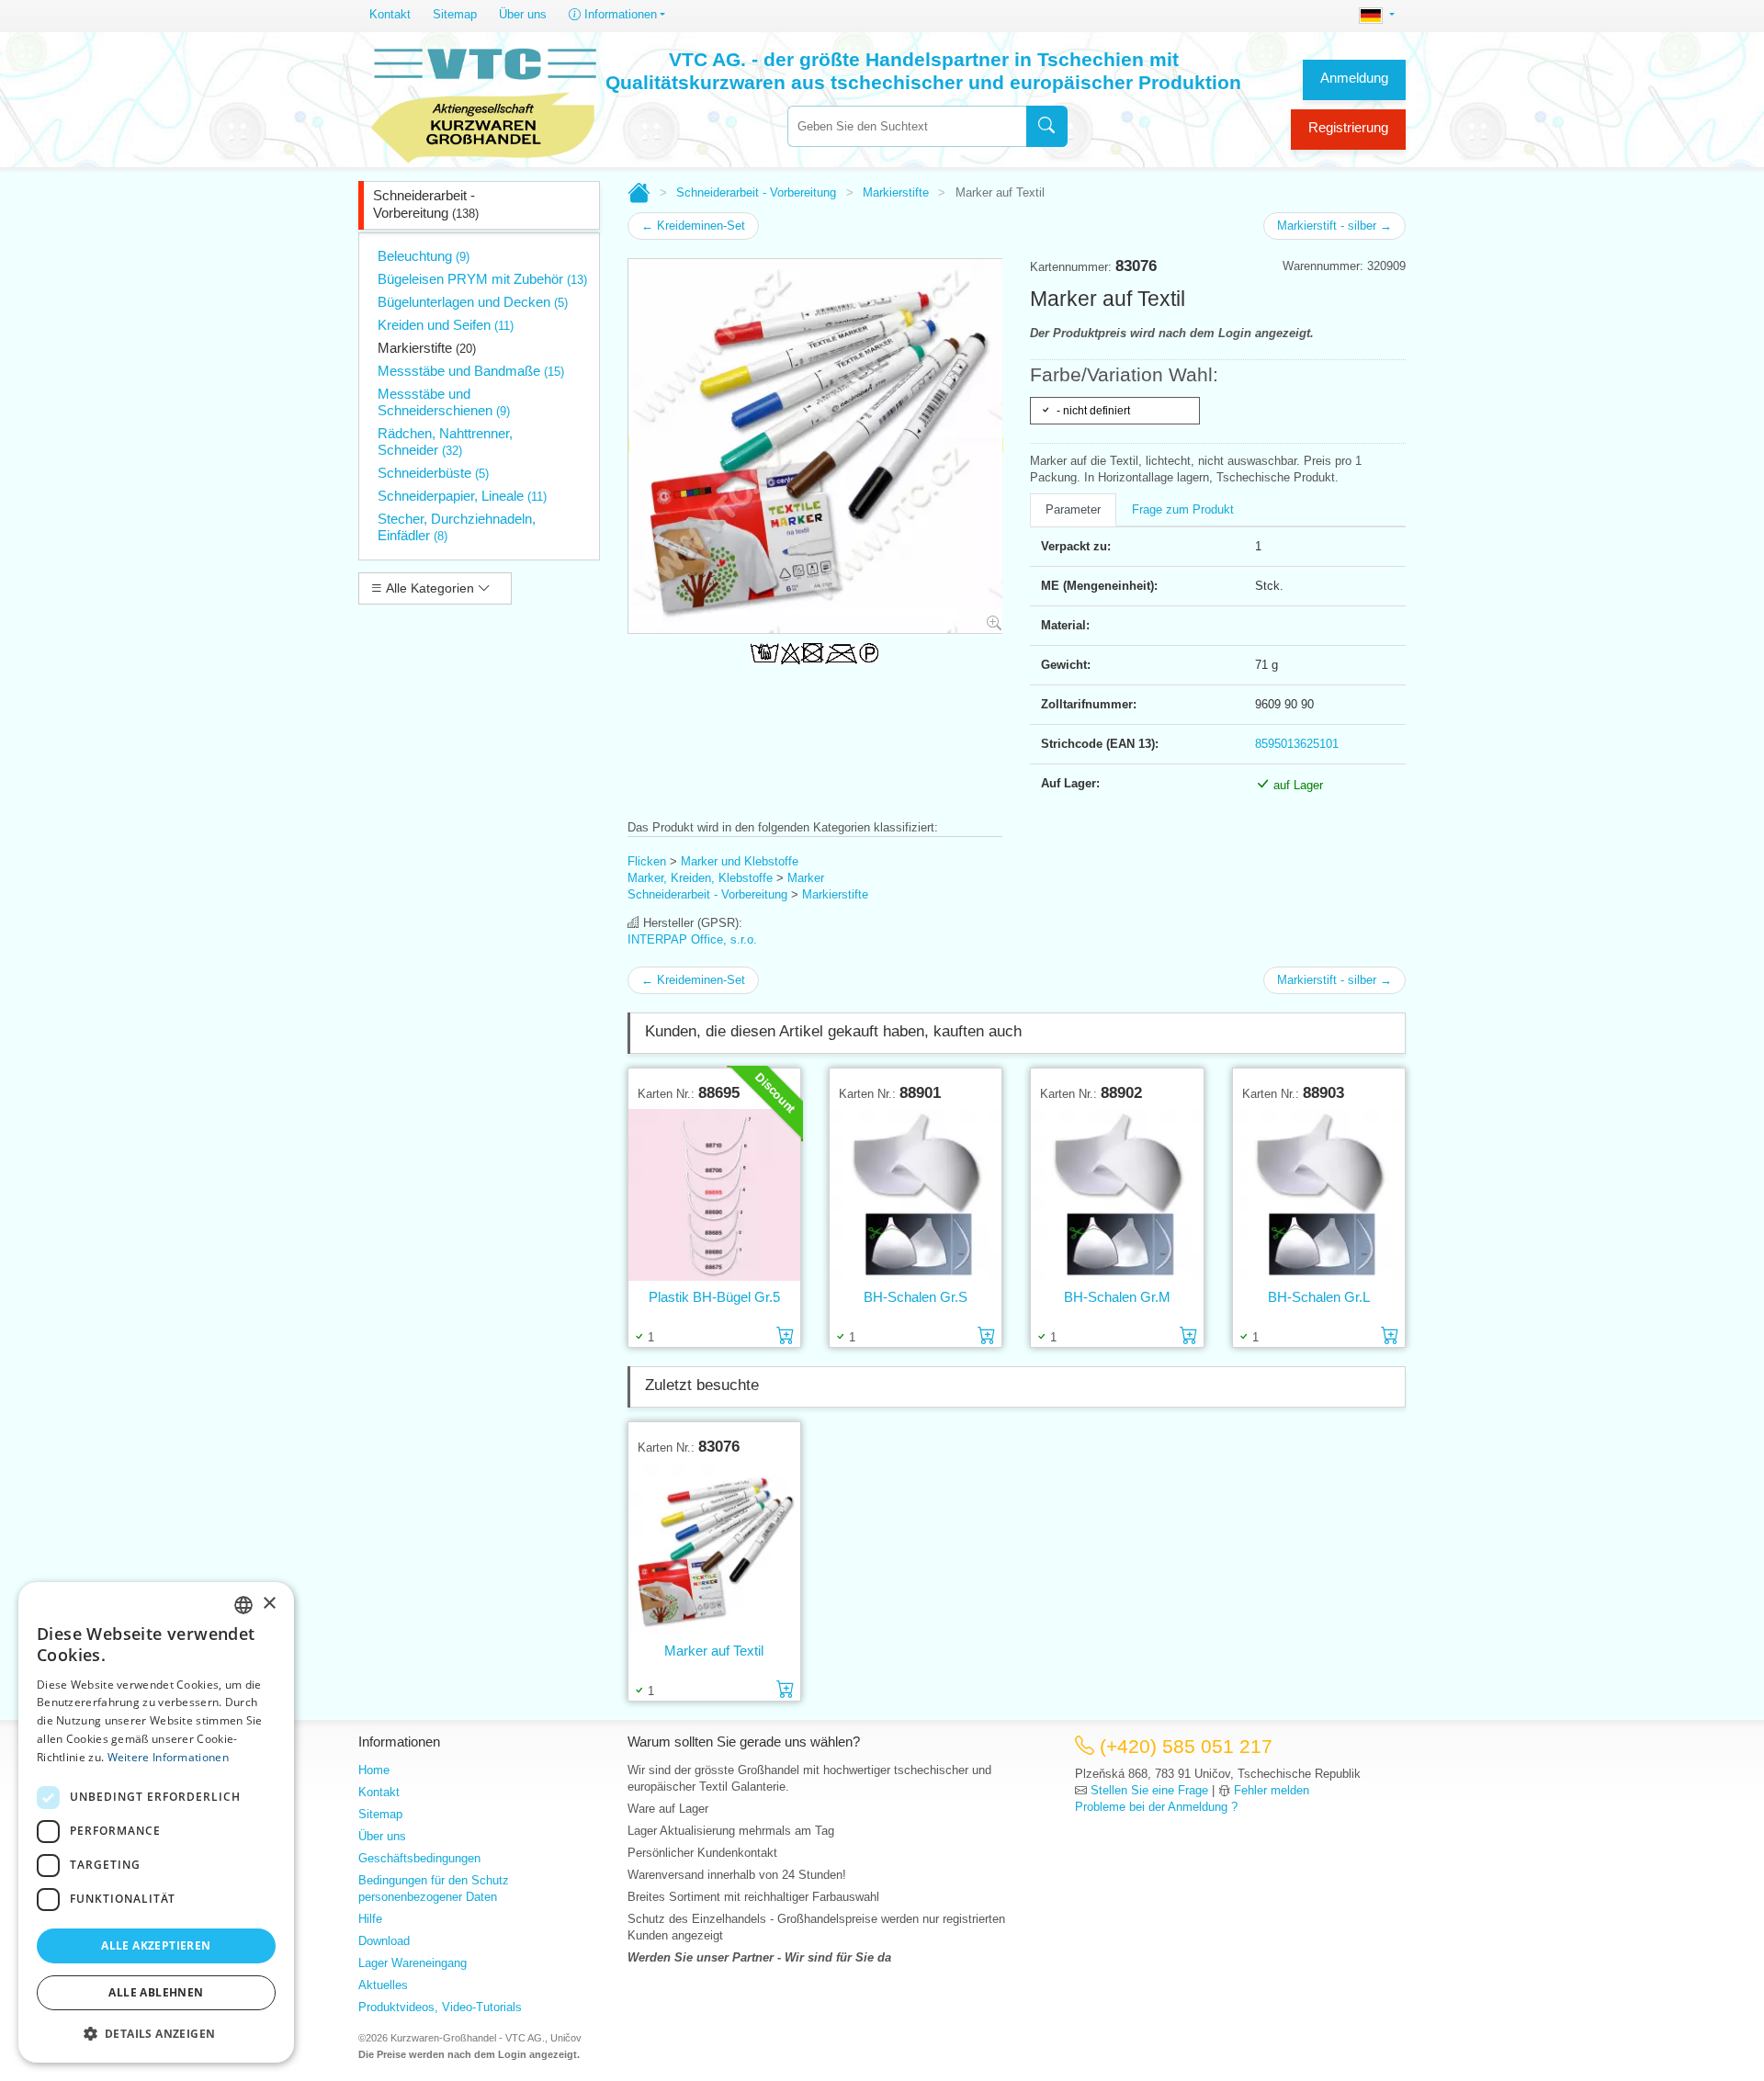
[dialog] (156, 1822)
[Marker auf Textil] (714, 1548)
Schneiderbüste (433, 473)
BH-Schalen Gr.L (1319, 1297)
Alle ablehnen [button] (156, 1992)
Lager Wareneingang (413, 1963)
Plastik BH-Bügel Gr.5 (714, 1297)
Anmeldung (1354, 78)
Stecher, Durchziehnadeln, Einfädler (457, 527)
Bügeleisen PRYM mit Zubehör (482, 279)
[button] (156, 2033)
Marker (806, 878)
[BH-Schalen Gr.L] (1319, 1194)
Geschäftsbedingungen (419, 1858)
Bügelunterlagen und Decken (473, 302)
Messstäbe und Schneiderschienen (444, 402)
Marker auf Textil (714, 1651)
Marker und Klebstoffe (740, 861)
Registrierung (1348, 127)
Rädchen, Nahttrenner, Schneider (445, 441)
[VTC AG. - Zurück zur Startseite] (484, 103)
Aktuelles (383, 1985)
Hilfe (370, 1919)
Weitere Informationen (168, 1757)
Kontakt (390, 14)
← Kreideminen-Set (693, 226)
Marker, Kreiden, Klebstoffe (700, 878)
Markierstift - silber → (1334, 226)
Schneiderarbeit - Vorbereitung (426, 204)
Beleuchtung (424, 256)
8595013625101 (1297, 744)
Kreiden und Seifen (446, 325)
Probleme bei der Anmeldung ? (1156, 1807)
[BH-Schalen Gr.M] (1117, 1194)
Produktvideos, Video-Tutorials (440, 2007)
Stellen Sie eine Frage (1149, 1790)
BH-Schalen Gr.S (916, 1297)
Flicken (647, 861)
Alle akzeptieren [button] (156, 1945)
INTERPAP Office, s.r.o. (692, 939)
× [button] (269, 1604)
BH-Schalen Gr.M (1117, 1297)
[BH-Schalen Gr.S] (916, 1194)
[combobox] (907, 126)
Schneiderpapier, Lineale (462, 496)
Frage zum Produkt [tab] (1183, 509)
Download (384, 1941)
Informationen (619, 14)
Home (374, 1770)
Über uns (523, 14)
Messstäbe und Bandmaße (471, 371)
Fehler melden (1272, 1790)
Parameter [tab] (1073, 509)
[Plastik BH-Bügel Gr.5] (714, 1194)
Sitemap (455, 14)
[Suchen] (1047, 126)
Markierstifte (427, 348)
